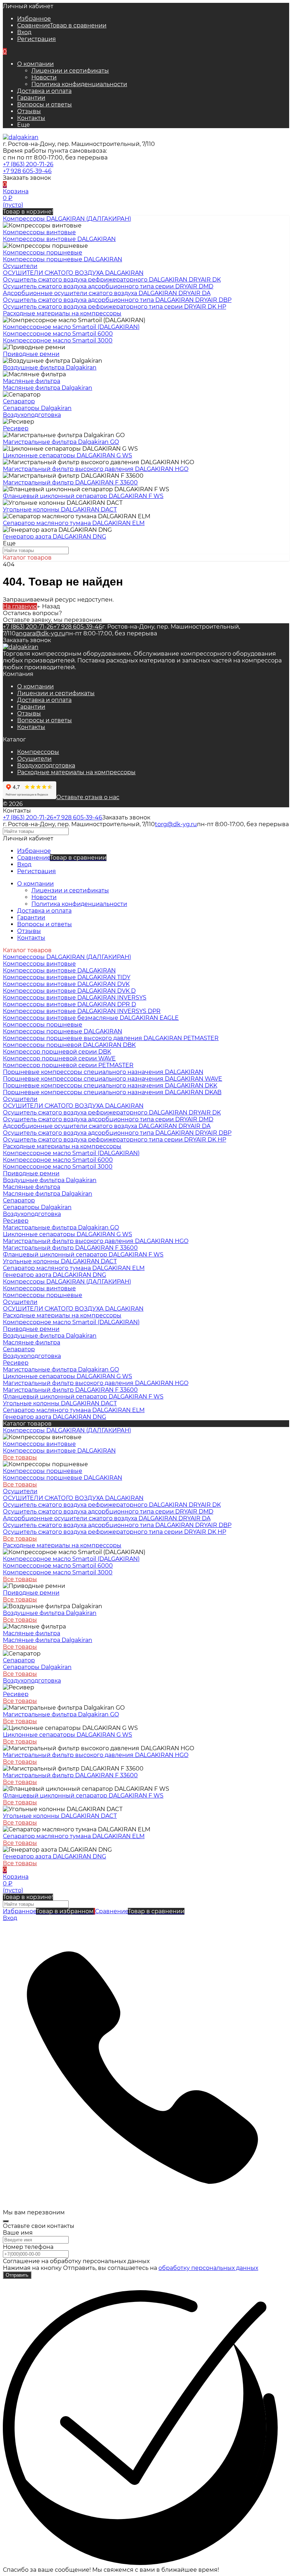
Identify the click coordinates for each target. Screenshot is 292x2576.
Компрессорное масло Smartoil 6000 (58, 334)
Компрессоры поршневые (43, 253)
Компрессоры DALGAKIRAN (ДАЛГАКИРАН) (67, 1282)
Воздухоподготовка (46, 765)
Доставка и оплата (44, 91)
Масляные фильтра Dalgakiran (48, 388)
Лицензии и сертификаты (70, 71)
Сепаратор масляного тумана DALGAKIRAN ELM (74, 523)
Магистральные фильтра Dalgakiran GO (61, 442)
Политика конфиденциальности (79, 84)
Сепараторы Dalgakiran (37, 408)
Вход (24, 32)
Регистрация (36, 39)
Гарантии (31, 98)
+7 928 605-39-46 (27, 171)
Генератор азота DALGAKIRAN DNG (54, 537)
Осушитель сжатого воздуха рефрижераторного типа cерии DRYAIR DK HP (114, 307)
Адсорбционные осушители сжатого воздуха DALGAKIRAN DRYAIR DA (107, 293)
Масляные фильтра (32, 381)
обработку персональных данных (208, 2268)
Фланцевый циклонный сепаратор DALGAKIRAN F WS (83, 496)
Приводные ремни (31, 354)
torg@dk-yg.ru (176, 824)
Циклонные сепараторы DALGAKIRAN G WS (67, 455)
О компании (35, 64)
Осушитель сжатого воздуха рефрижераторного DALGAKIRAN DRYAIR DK (112, 280)
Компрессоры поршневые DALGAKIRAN (62, 259)
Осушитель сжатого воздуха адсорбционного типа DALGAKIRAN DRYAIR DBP (117, 300)
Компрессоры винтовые (39, 232)
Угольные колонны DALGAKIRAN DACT (60, 510)
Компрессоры (38, 752)
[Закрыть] (6, 2221)
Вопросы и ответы (45, 104)
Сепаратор (19, 401)
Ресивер (16, 428)
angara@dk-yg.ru (40, 633)
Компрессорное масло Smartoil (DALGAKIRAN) (71, 327)
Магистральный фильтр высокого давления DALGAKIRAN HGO (96, 469)
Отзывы (29, 111)
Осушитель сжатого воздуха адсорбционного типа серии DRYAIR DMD (108, 286)
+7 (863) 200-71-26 (28, 164)
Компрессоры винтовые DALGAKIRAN (59, 239)
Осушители (34, 759)
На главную (20, 606)
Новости (44, 77)
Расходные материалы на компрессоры (76, 772)
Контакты (31, 118)
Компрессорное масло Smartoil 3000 (58, 340)
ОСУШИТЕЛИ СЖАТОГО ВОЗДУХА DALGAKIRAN (73, 273)
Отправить (17, 2275)
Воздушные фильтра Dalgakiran (50, 368)
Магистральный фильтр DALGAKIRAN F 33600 (70, 482)
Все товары (20, 1457)
